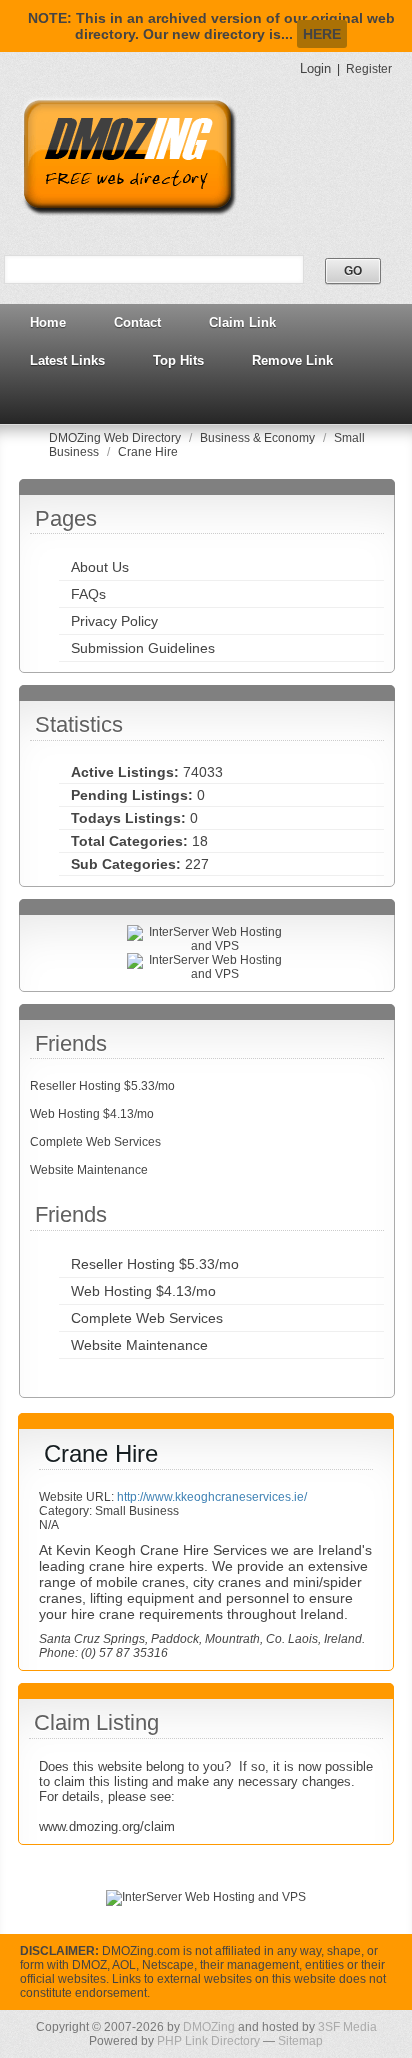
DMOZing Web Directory (116, 438)
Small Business (137, 1511)
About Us (100, 567)
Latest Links (67, 360)
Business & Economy (259, 438)
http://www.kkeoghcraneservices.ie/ (212, 1497)
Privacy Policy (114, 621)
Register (369, 69)
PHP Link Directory (208, 2041)
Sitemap (300, 2041)
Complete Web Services (95, 1142)
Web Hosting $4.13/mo (92, 1114)
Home (48, 322)
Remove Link (292, 360)
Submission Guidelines (143, 648)
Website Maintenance (89, 1170)
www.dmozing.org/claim (107, 1826)
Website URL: (78, 1497)
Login (315, 68)
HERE (322, 34)
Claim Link (242, 322)
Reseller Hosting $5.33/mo (102, 1086)
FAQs (88, 594)
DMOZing (209, 2027)
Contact (137, 322)
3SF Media (347, 2027)
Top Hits (178, 360)
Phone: (60, 1653)
